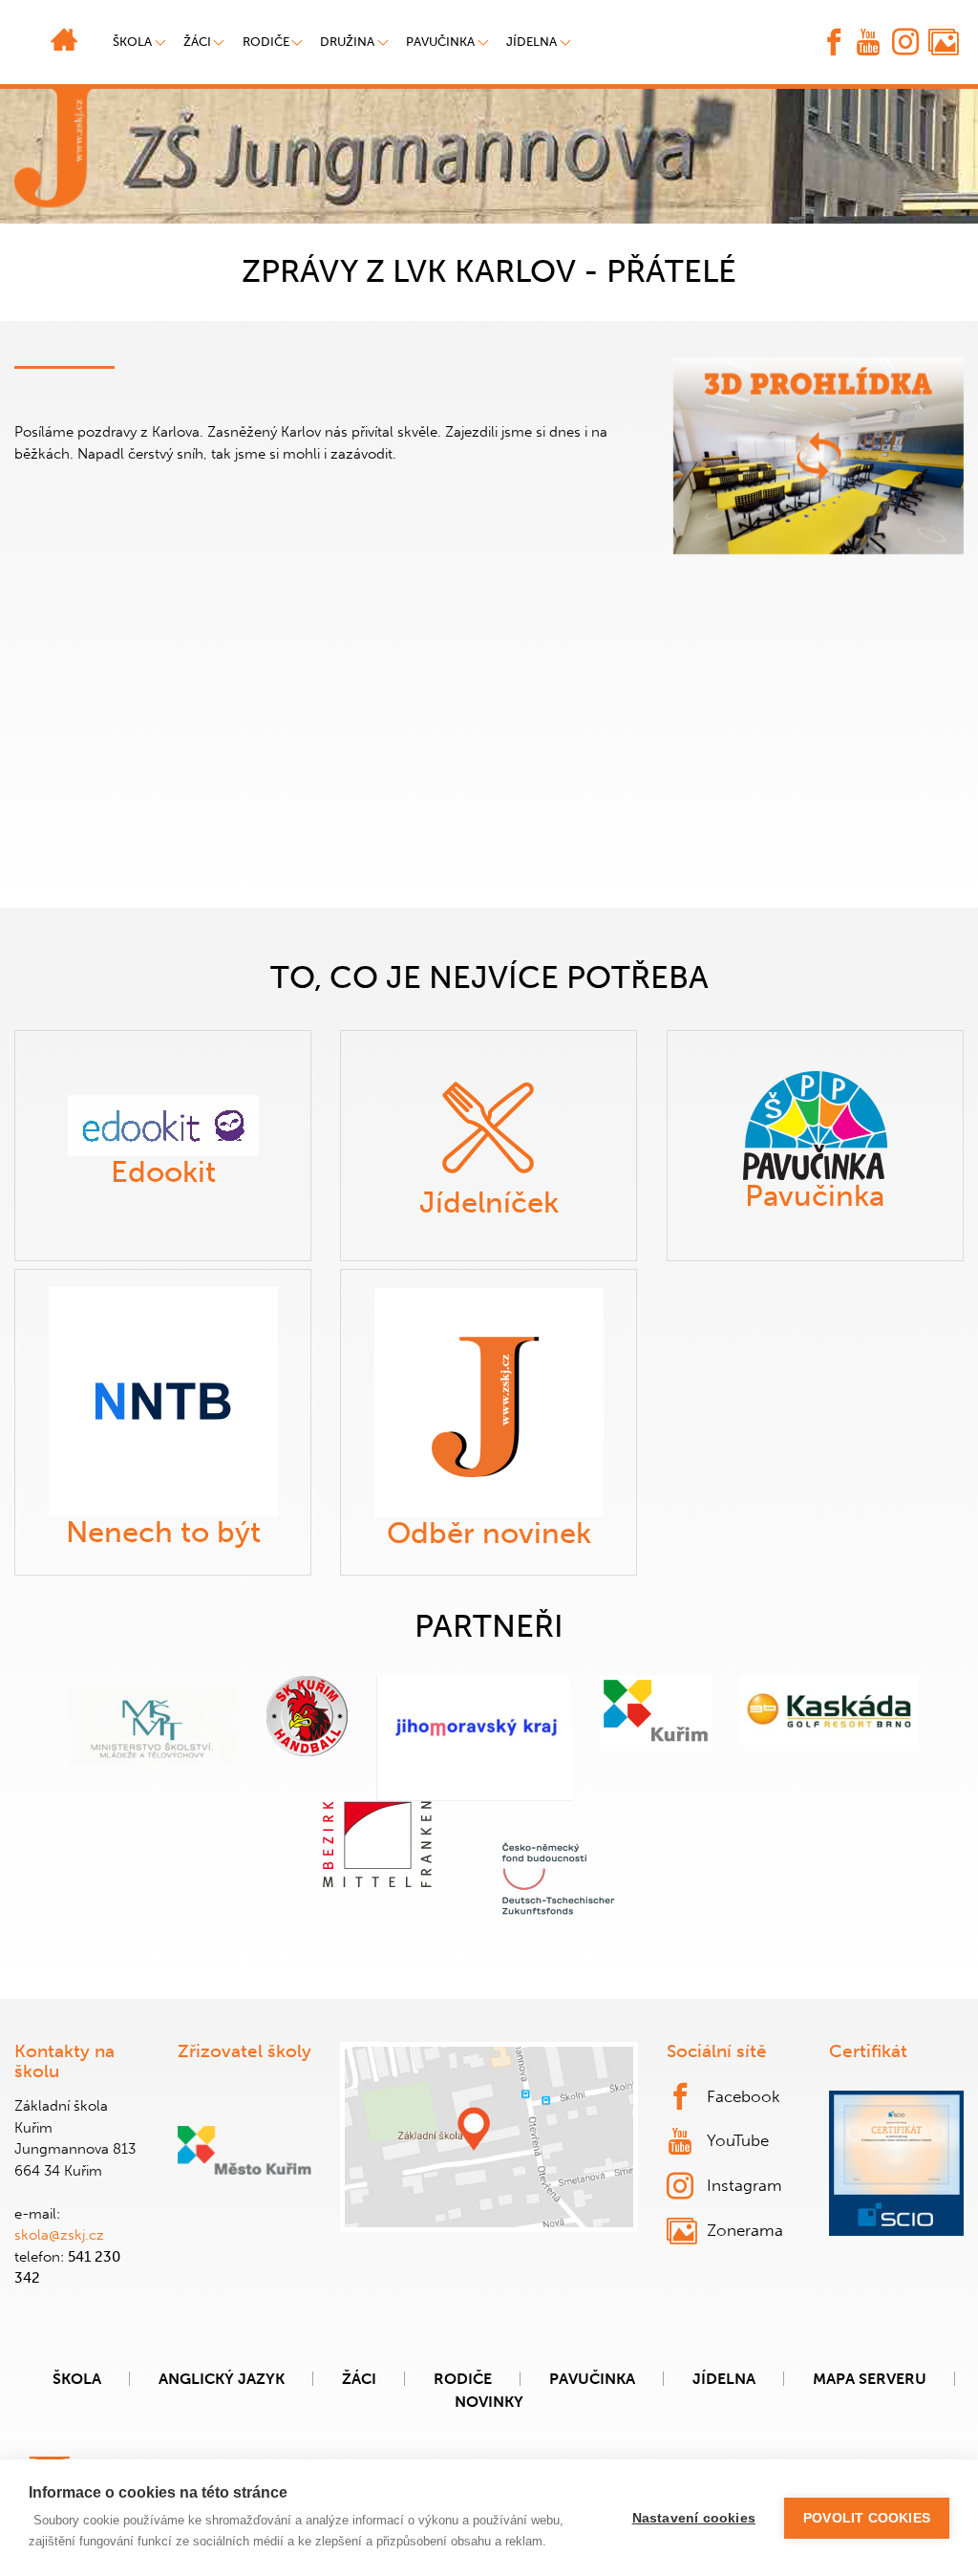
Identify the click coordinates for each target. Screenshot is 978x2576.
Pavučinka (440, 42)
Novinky (489, 2402)
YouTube (738, 2140)
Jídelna (532, 42)
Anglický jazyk (222, 2379)
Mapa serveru (870, 2379)
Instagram (744, 2185)
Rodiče (266, 42)
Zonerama (745, 2230)
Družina (347, 42)
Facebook (744, 2096)
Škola (77, 2379)
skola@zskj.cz (59, 2235)
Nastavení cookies (694, 2518)
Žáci (359, 2379)
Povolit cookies (867, 2518)
